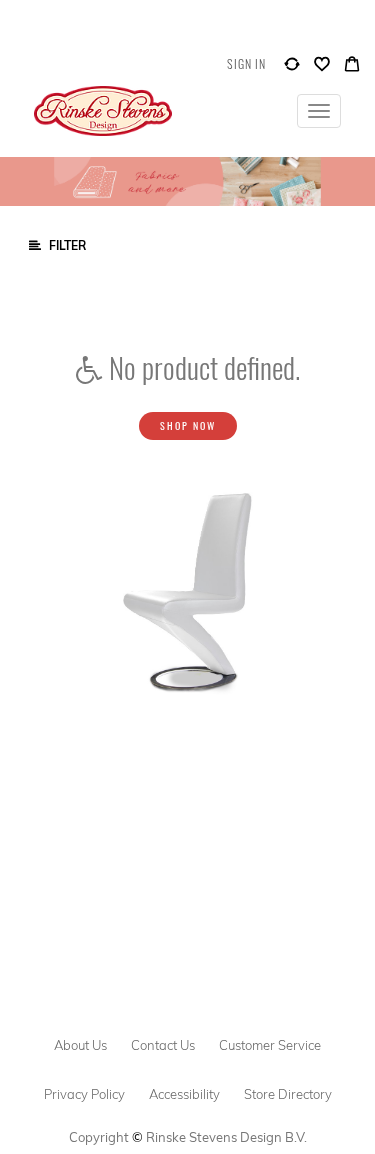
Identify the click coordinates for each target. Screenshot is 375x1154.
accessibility (184, 1094)
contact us (163, 1045)
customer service (270, 1045)
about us (80, 1045)
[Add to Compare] (292, 68)
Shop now (188, 425)
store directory (288, 1094)
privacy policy (84, 1094)
